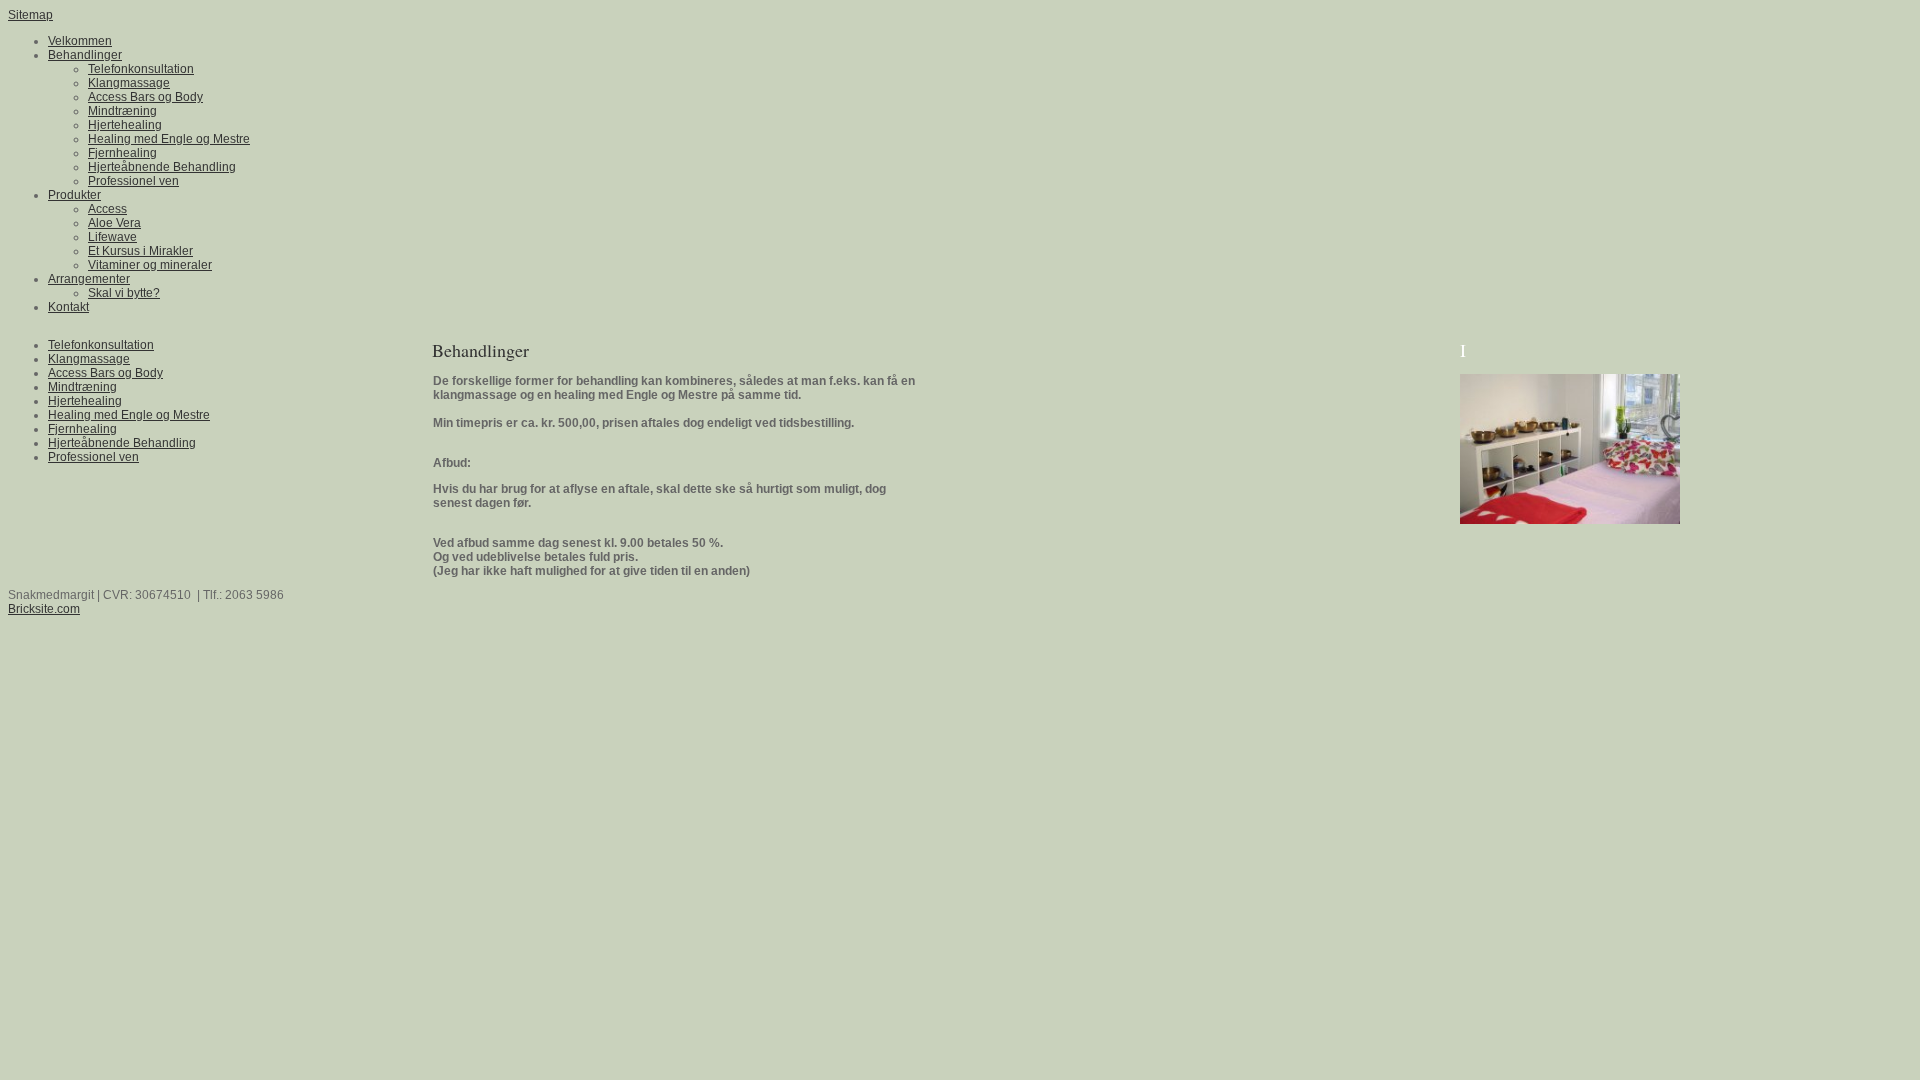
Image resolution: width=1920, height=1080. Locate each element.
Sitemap (30, 15)
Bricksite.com (44, 609)
